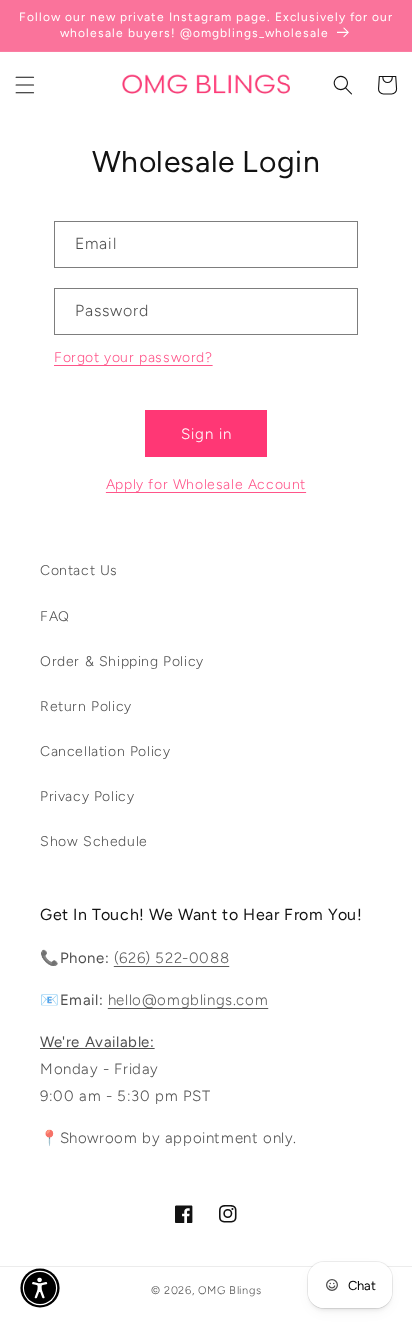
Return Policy (86, 706)
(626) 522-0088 (171, 958)
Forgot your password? (133, 357)
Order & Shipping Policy (122, 661)
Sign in (206, 434)
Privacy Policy (87, 796)
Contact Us (79, 570)
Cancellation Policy (105, 751)
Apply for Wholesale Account (206, 484)
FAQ (55, 616)
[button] (25, 85)
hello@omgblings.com (188, 1000)
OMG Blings (229, 1290)
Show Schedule (94, 841)
